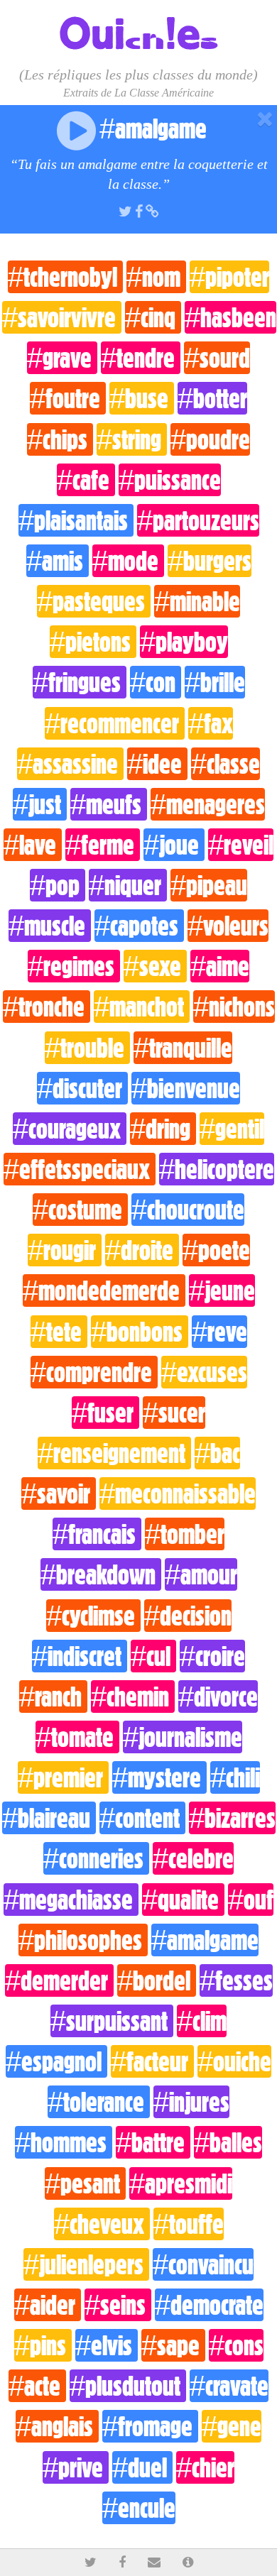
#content (142, 1818)
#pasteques (94, 601)
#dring (163, 1129)
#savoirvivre (62, 317)
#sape (173, 2345)
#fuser (105, 1413)
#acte (37, 2386)
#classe (226, 764)
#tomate (77, 1737)
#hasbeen (230, 317)
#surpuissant (112, 2021)
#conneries (96, 1858)
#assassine (70, 764)
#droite (142, 1250)
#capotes (139, 926)
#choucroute (188, 1210)
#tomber (185, 1534)
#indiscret (80, 1656)
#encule (139, 2508)
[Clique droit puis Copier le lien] (152, 210)
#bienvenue (186, 1088)
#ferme (103, 845)
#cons (236, 2345)
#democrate (209, 2305)
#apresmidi (181, 2183)
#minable (197, 601)
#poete (216, 1250)
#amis (58, 561)
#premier (63, 1777)
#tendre (141, 358)
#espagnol (56, 2061)
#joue (174, 845)
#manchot (142, 1007)
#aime (220, 966)
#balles (228, 2142)
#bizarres (232, 1818)
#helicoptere (217, 1169)
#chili (235, 1777)
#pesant (85, 2183)
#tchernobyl (65, 277)
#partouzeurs (198, 520)
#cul (153, 1656)
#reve (219, 1332)
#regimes (74, 966)
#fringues (80, 682)
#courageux (70, 1129)
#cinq (153, 317)
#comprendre (94, 1372)
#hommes (64, 2142)
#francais (97, 1534)
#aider (48, 2305)
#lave (33, 845)
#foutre (68, 398)
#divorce (218, 1697)
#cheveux (102, 2224)
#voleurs (228, 926)
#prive (76, 2467)
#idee (157, 764)
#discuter (82, 1088)
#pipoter (229, 277)
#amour (201, 1574)
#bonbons (140, 1332)
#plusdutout (128, 2386)
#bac (217, 1453)
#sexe (155, 966)
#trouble (87, 1048)
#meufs (109, 804)
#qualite (183, 1900)
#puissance (170, 480)
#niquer (128, 885)
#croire (212, 1656)
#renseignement (114, 1453)
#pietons (93, 642)
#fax (211, 723)
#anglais (57, 2426)
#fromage (150, 2426)
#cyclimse (93, 1616)
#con (156, 682)
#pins (43, 2345)
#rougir (65, 1250)
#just (40, 804)
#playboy (184, 642)
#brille (215, 682)
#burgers (210, 561)
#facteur (152, 2061)
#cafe (86, 480)
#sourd (217, 358)
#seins (118, 2305)
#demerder (59, 1980)
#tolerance (99, 2102)
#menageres (208, 804)
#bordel (157, 1980)
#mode (128, 561)
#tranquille (183, 1048)
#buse (142, 398)
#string (132, 439)
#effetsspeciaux (80, 1169)
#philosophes (83, 1940)
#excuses (204, 1372)
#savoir (59, 1493)
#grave (62, 358)
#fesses (236, 1980)
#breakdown (101, 1574)
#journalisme (183, 1737)
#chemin (133, 1697)
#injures (191, 2102)
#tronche (47, 1007)
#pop (58, 885)
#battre (153, 2142)
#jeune (222, 1290)
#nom (156, 277)
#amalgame (205, 1940)
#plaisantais (76, 520)
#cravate (229, 2386)
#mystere (159, 1777)
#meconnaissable (178, 1493)
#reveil (241, 845)
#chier (205, 2467)
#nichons (234, 1007)
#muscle (50, 926)
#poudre (210, 439)
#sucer (174, 1413)
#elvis (107, 2345)
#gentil (232, 1129)
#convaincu (203, 2264)
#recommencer (115, 723)
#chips (60, 439)
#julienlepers (86, 2264)
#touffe (189, 2224)
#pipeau (209, 885)
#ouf (251, 1900)
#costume (80, 1210)
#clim (202, 2021)
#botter (212, 398)
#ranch (53, 1697)
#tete (59, 1332)
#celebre (193, 1858)
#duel (142, 2467)
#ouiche (234, 2061)
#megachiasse (71, 1900)
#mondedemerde (104, 1290)
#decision (188, 1616)
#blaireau (49, 1818)
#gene (232, 2426)
